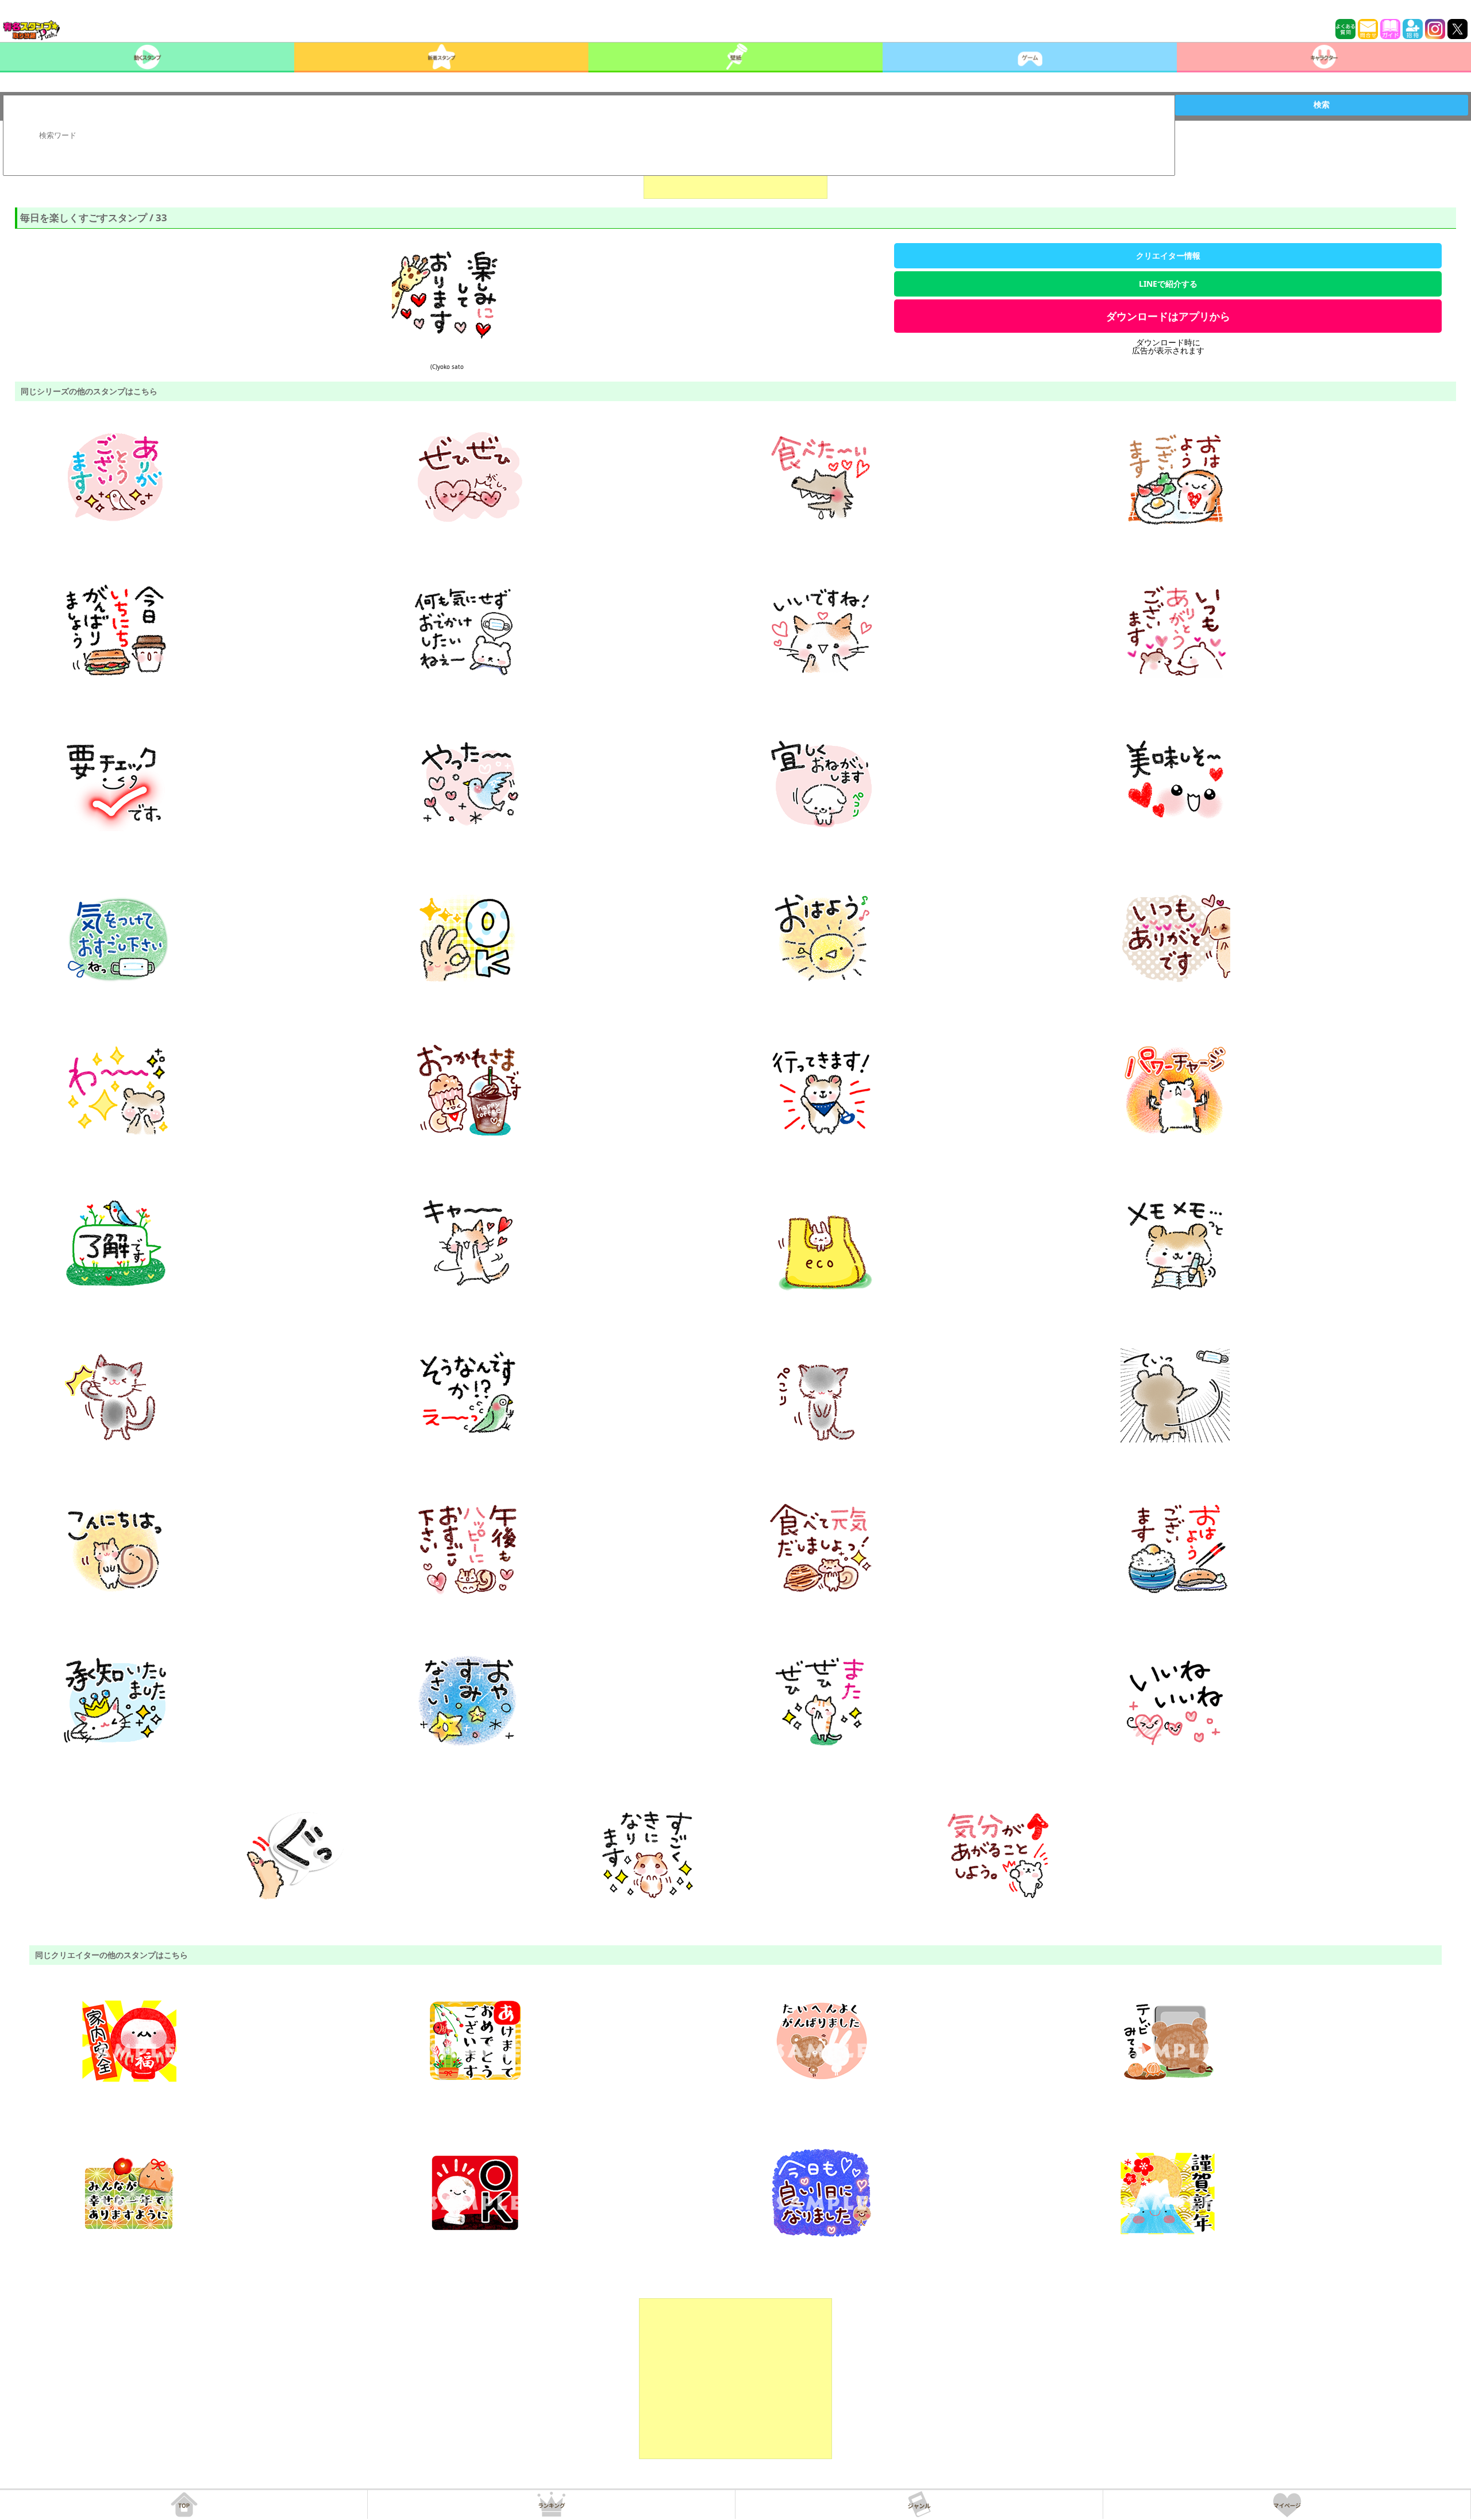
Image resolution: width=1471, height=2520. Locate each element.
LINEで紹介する (1168, 284)
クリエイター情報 (1168, 255)
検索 (1322, 105)
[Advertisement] (735, 2379)
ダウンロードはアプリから (1168, 316)
